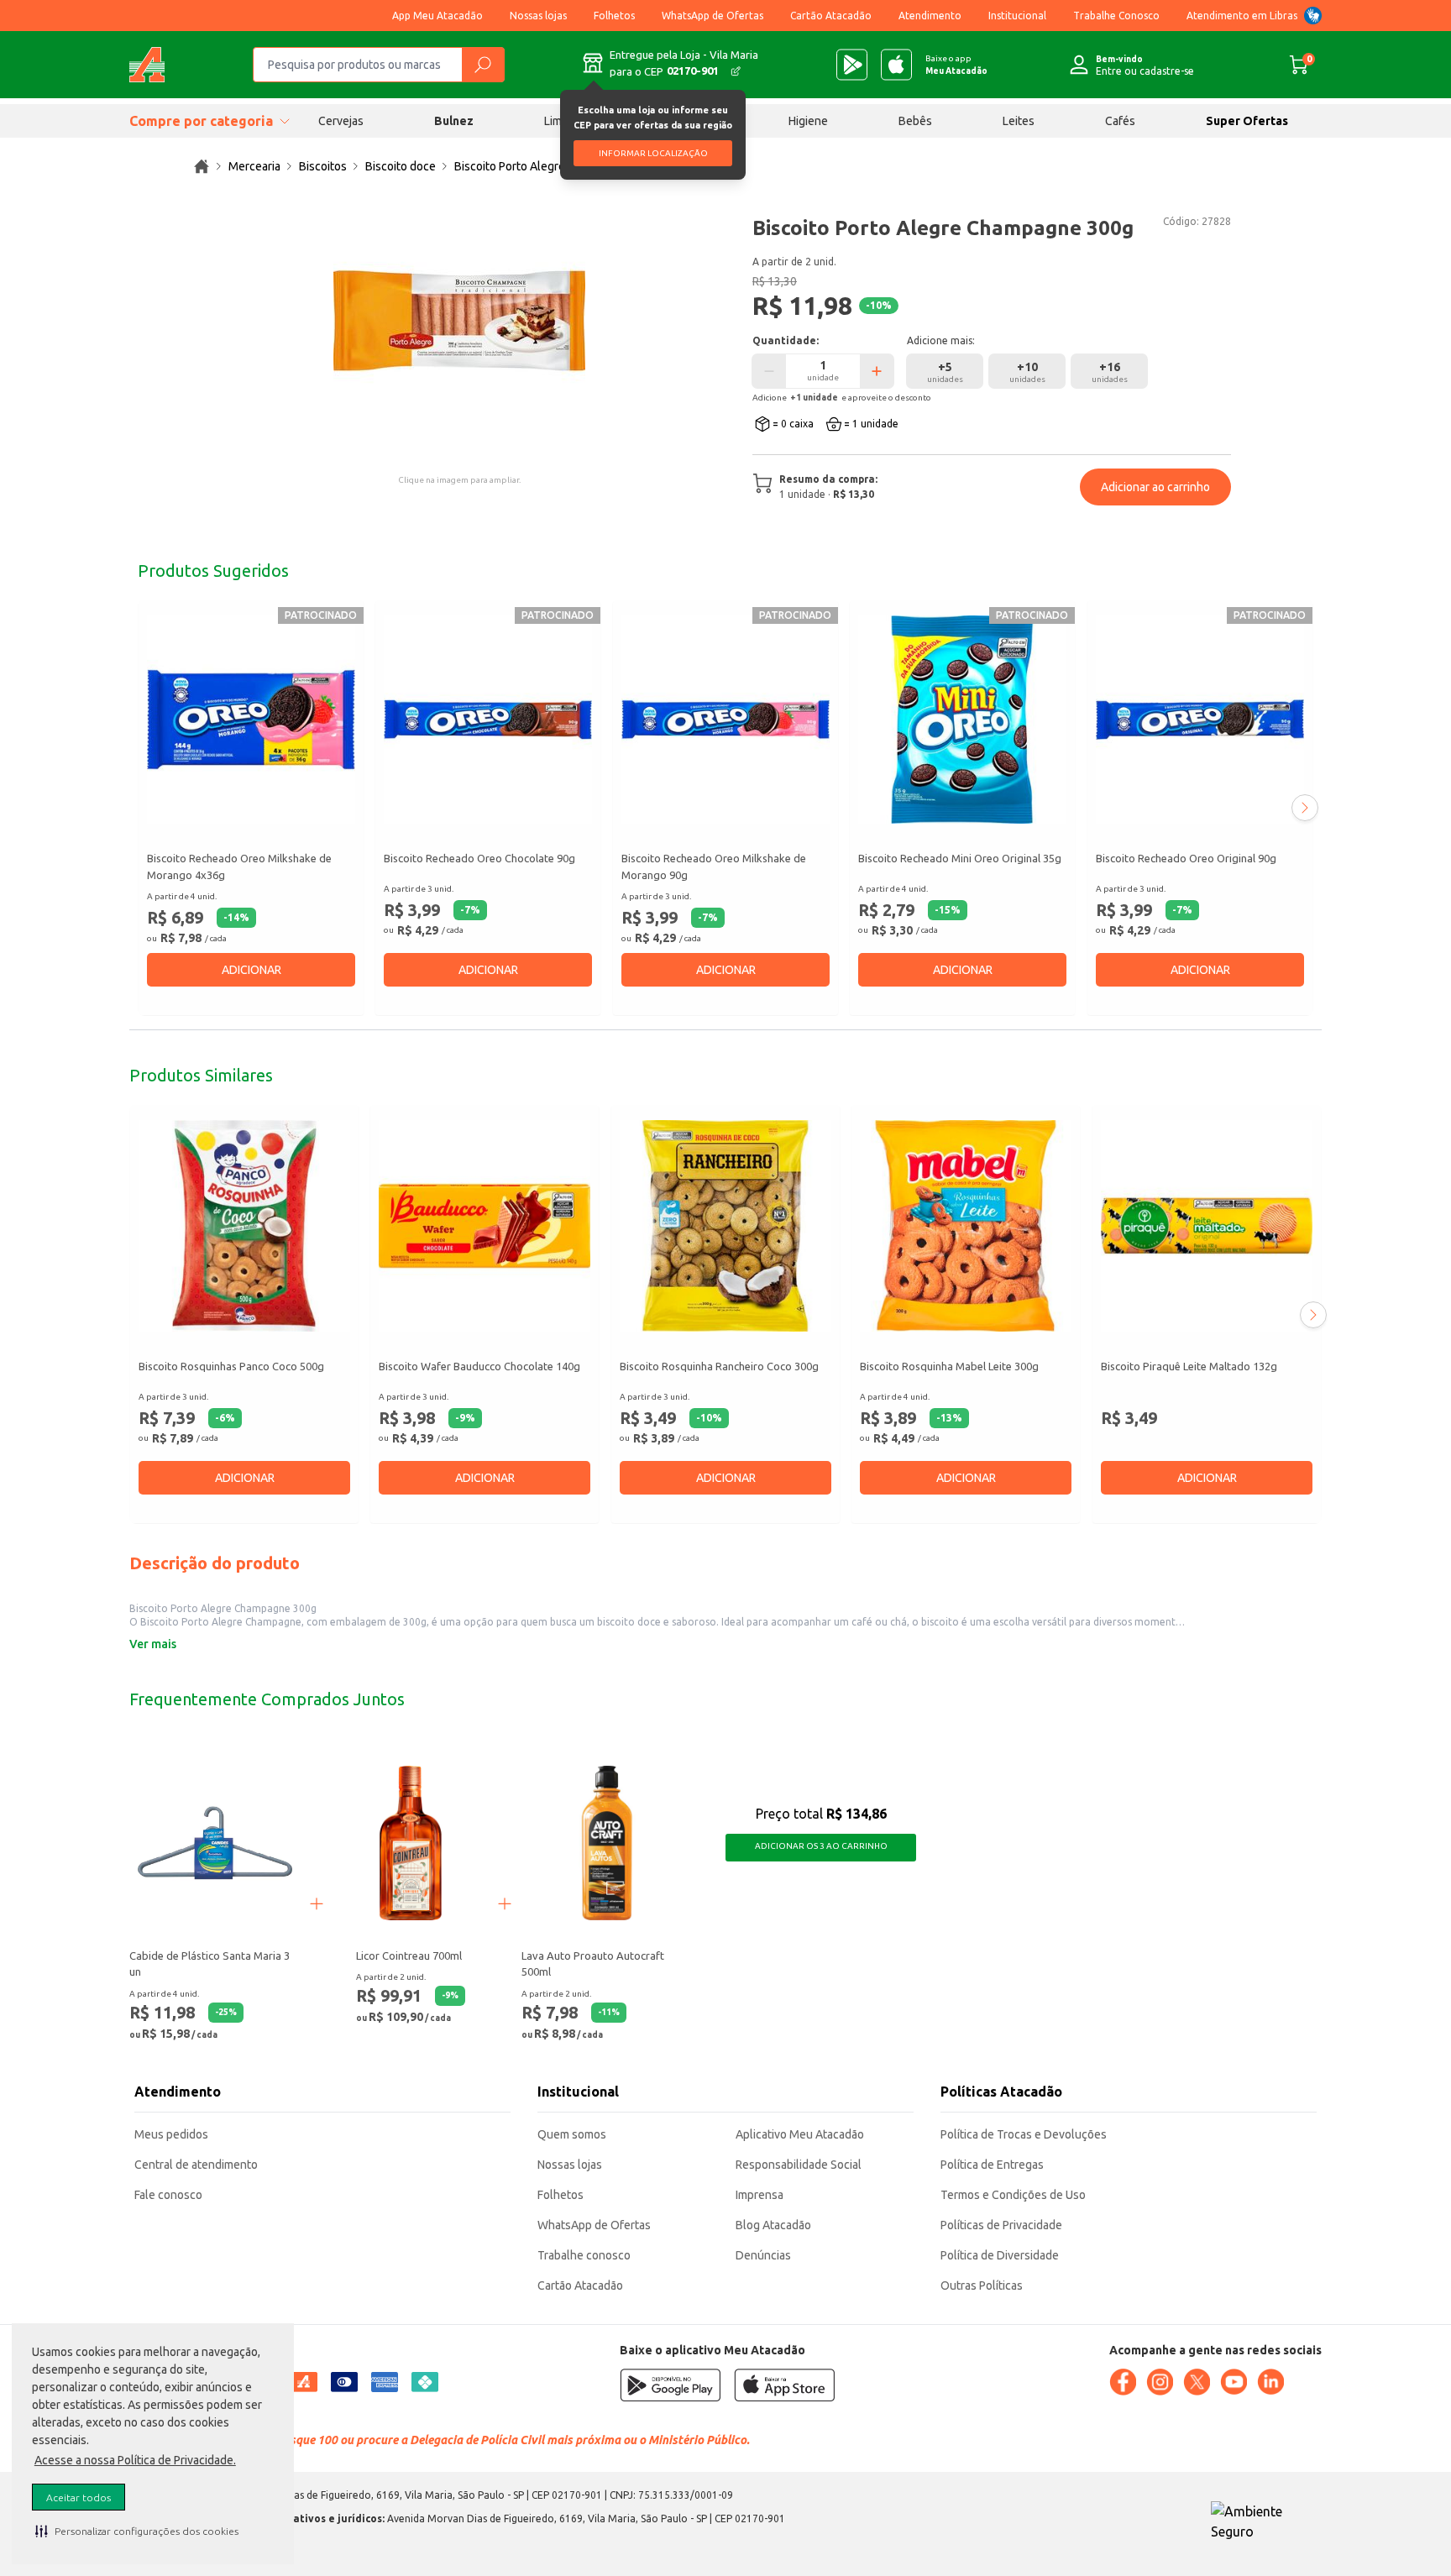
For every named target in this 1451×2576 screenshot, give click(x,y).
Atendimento (930, 16)
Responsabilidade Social (799, 2165)
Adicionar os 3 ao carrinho (821, 1846)
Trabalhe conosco (584, 2255)
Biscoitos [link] (323, 166)
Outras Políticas (982, 2285)
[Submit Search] (483, 65)
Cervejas (341, 121)
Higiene (808, 121)
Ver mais (153, 1644)
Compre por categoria (201, 121)
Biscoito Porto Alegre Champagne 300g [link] (557, 166)
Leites (1019, 121)
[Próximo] (1305, 808)
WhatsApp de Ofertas (712, 16)
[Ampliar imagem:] (459, 321)
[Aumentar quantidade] (877, 371)
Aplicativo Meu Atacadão (800, 2134)
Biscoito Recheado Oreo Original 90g (1186, 858)
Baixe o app (956, 65)
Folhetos (614, 16)
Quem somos (572, 2134)
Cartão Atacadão (831, 16)
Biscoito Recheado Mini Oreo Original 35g (960, 858)
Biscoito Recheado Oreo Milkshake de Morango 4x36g (239, 867)
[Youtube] (1234, 2382)
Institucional (1017, 16)
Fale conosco (168, 2195)
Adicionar (251, 970)
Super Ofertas (1247, 121)
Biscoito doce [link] (401, 166)
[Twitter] (1197, 2382)
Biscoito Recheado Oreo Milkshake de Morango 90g (714, 867)
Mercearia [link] (254, 166)
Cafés (1120, 121)
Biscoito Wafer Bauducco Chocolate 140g (479, 1367)
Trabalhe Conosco (1116, 16)
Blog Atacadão (773, 2225)
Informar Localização (653, 153)
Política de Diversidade (1000, 2255)
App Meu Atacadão (437, 16)
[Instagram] (1160, 2382)
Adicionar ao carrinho (1155, 487)
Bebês (915, 121)
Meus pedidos (171, 2134)
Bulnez (454, 121)
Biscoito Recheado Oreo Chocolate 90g (479, 858)
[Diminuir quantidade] (769, 371)
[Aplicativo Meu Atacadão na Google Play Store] (852, 65)
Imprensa (760, 2195)
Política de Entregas (992, 2165)
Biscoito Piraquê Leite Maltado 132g (1189, 1367)
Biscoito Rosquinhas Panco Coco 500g (231, 1367)
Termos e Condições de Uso (1013, 2195)
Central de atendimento (196, 2165)
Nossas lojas (538, 16)
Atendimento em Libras (1242, 16)
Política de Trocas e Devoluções (1024, 2134)
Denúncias (763, 2255)
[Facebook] (1123, 2382)
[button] (137, 2531)
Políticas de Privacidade (1001, 2225)
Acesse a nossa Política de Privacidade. (135, 2460)
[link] (202, 166)
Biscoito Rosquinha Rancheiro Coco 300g (719, 1367)
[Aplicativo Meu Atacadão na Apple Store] (896, 65)
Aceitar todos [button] (79, 2497)
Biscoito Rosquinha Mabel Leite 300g (949, 1367)
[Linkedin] (1270, 2382)
